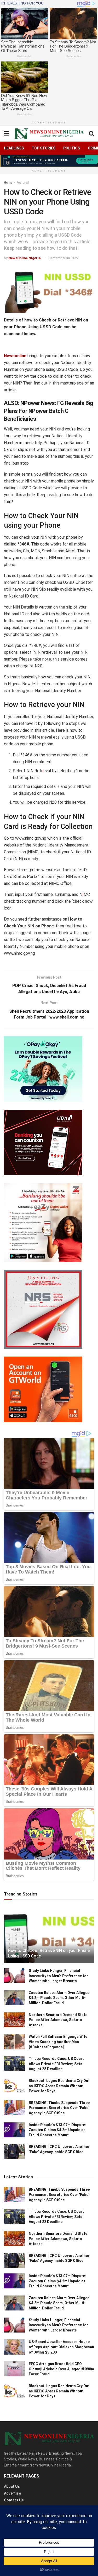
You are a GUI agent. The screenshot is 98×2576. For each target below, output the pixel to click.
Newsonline (15, 356)
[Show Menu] (6, 134)
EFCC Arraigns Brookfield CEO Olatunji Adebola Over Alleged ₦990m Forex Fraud (61, 2369)
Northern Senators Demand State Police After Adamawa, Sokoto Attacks (58, 2020)
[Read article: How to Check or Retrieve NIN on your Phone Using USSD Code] (49, 1938)
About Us (12, 2486)
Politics (72, 148)
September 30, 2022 (64, 258)
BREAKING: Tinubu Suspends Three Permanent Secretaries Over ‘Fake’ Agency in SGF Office (59, 2108)
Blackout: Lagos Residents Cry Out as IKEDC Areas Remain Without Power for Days (59, 2086)
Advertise (12, 2493)
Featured (23, 183)
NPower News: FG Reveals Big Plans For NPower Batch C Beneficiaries (48, 411)
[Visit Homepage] (49, 134)
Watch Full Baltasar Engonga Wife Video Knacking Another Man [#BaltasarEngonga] (58, 2042)
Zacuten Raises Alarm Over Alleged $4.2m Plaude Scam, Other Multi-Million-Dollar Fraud (59, 1998)
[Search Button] (91, 134)
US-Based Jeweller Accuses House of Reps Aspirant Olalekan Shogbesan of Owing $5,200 (61, 2347)
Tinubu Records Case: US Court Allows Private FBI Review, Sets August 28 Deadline (56, 2064)
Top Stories (44, 148)
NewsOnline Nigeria (25, 258)
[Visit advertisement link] (49, 161)
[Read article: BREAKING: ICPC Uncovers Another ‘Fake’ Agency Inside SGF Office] (14, 2152)
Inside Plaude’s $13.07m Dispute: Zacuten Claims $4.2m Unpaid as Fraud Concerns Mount (57, 2130)
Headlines (14, 148)
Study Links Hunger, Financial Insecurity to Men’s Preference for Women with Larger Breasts (58, 1976)
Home (8, 183)
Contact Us (14, 2500)
